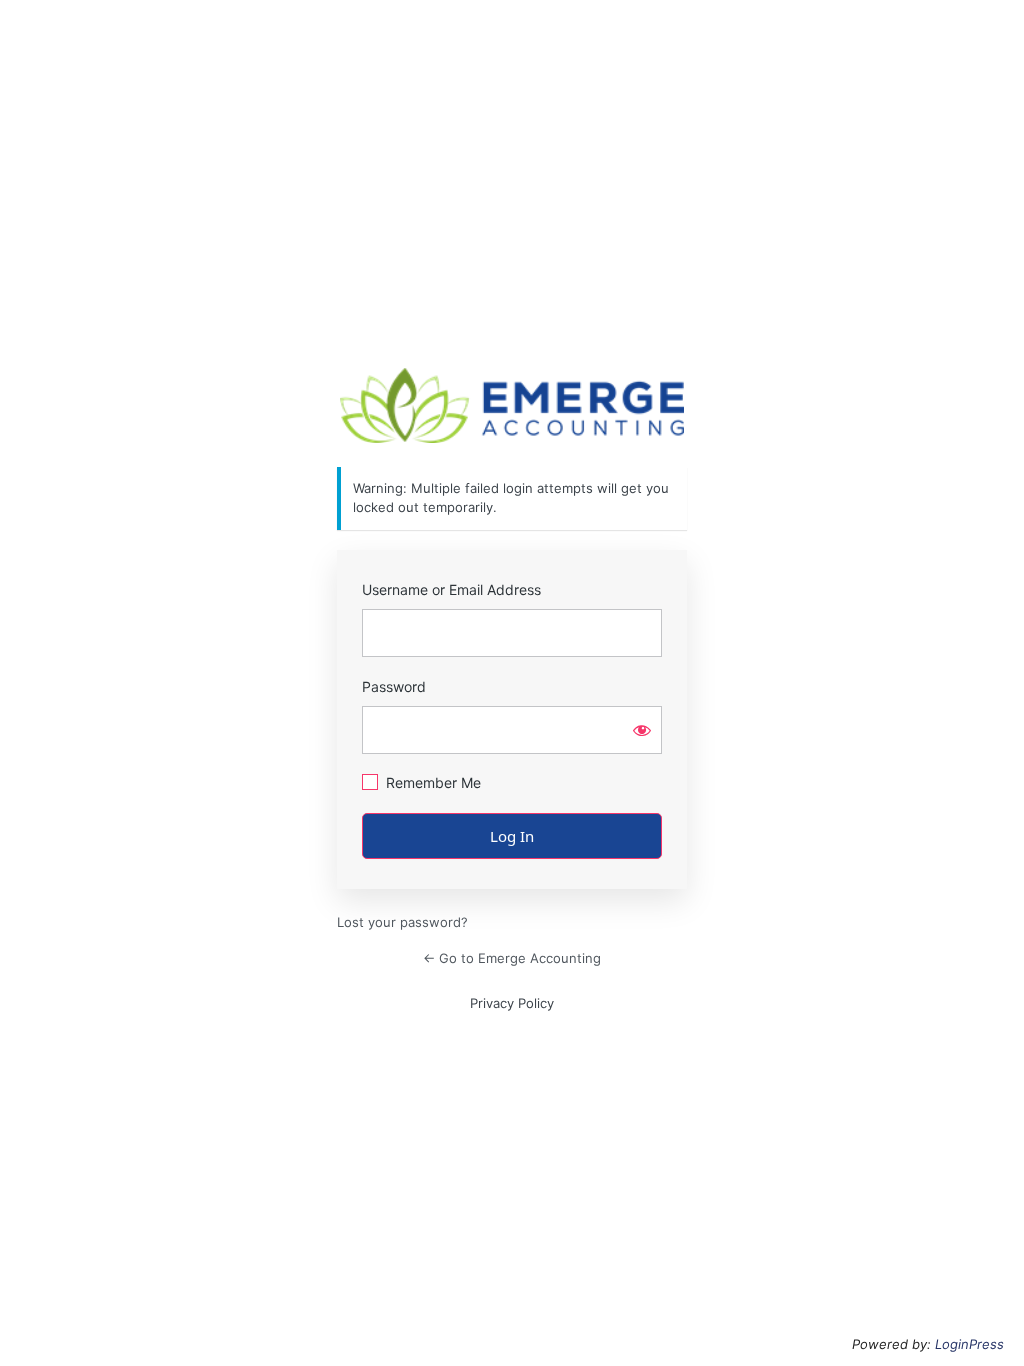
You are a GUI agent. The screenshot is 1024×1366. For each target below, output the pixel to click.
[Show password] (642, 730)
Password (394, 686)
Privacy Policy (512, 1003)
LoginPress (969, 1344)
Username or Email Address (451, 589)
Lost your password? (402, 922)
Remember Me (433, 782)
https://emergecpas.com (512, 405)
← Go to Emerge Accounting (512, 958)
